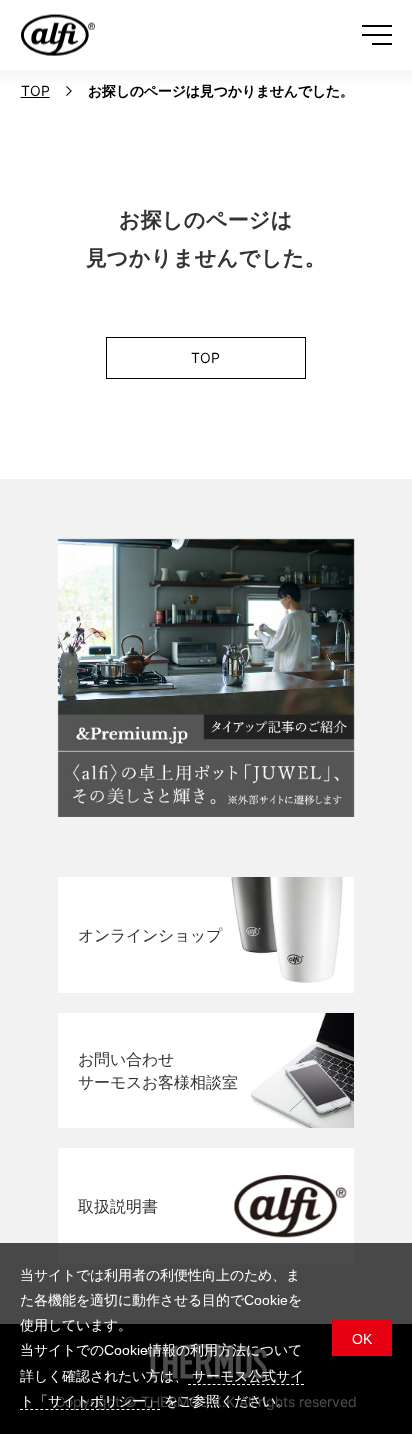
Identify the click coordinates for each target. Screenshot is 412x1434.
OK (362, 1339)
